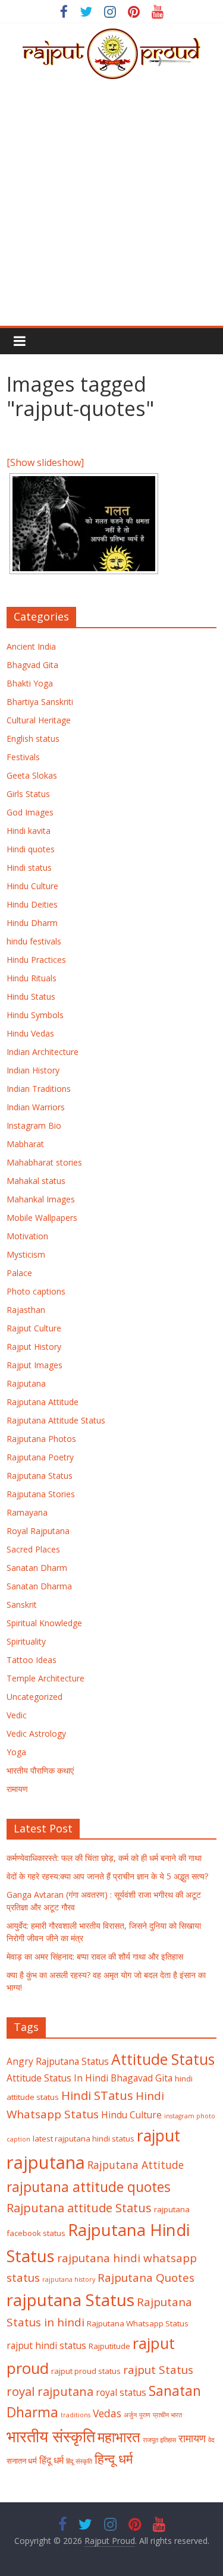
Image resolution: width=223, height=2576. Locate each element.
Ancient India (31, 646)
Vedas (107, 2413)
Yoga (16, 1752)
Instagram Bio (34, 1125)
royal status (121, 2392)
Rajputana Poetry (40, 1457)
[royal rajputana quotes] (84, 524)
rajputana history (69, 2279)
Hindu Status (31, 996)
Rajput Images (34, 1365)
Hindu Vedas (30, 1033)
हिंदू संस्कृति (79, 2461)
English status (33, 739)
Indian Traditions (39, 1089)
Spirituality (26, 1641)
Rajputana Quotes (146, 2278)
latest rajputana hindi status (84, 2139)
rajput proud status (86, 2371)
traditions (76, 2415)
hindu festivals (34, 941)
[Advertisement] (111, 208)
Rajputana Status (40, 1476)
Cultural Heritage (39, 720)
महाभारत (119, 2437)
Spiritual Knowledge (44, 1623)
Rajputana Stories (41, 1494)
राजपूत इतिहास (159, 2440)
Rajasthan (26, 1310)
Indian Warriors (36, 1107)
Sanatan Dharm (37, 1568)
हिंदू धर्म (51, 2460)
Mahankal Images (41, 1199)
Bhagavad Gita (142, 2078)
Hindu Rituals (32, 978)
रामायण (17, 1789)
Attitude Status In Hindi (57, 2078)
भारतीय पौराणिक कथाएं (40, 1770)
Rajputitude (109, 2346)
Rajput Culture (34, 1328)
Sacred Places (33, 1549)
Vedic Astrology (36, 1733)
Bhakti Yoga (30, 683)
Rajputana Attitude (43, 1402)
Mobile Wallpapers (42, 1218)
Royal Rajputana (38, 1531)
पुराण (145, 2415)
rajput (158, 2136)
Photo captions (36, 1291)
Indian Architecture (43, 1052)
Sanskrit (22, 1605)
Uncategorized (34, 1697)
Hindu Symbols (35, 1015)
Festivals (23, 757)
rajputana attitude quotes (89, 2187)
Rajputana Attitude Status (56, 1420)
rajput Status (158, 2370)
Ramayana (27, 1512)
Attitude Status (163, 2059)
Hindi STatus (97, 2095)
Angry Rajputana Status (58, 2061)
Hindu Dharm (32, 923)
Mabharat (25, 1144)
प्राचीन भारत (167, 2415)
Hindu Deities (32, 904)
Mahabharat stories (44, 1162)
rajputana (46, 2162)
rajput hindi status (46, 2345)
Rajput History (34, 1347)
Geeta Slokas (32, 775)
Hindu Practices (36, 960)
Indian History (33, 1070)
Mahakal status (36, 1181)
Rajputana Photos (41, 1439)
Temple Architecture (45, 1678)
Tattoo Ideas (32, 1660)
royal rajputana (50, 2391)
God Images (30, 812)
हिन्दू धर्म (114, 2459)
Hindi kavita (29, 831)
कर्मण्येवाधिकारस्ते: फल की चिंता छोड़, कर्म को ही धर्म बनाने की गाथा (104, 1858)
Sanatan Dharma (39, 1586)
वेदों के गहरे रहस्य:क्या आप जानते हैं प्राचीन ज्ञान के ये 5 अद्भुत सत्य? (107, 1876)
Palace (19, 1273)
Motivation (27, 1236)
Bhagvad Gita (32, 665)
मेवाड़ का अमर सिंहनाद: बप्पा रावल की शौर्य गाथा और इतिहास (95, 1956)
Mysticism (26, 1254)
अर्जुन (130, 2415)
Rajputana (26, 1383)
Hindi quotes (31, 849)
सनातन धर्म (22, 2461)
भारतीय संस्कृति (51, 2436)
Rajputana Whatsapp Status (138, 2323)
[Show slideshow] (45, 462)
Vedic (17, 1715)
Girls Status (28, 794)
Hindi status (29, 867)
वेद (211, 2440)
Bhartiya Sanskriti (40, 702)
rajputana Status (70, 2300)
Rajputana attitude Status (79, 2207)
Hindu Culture (32, 886)
